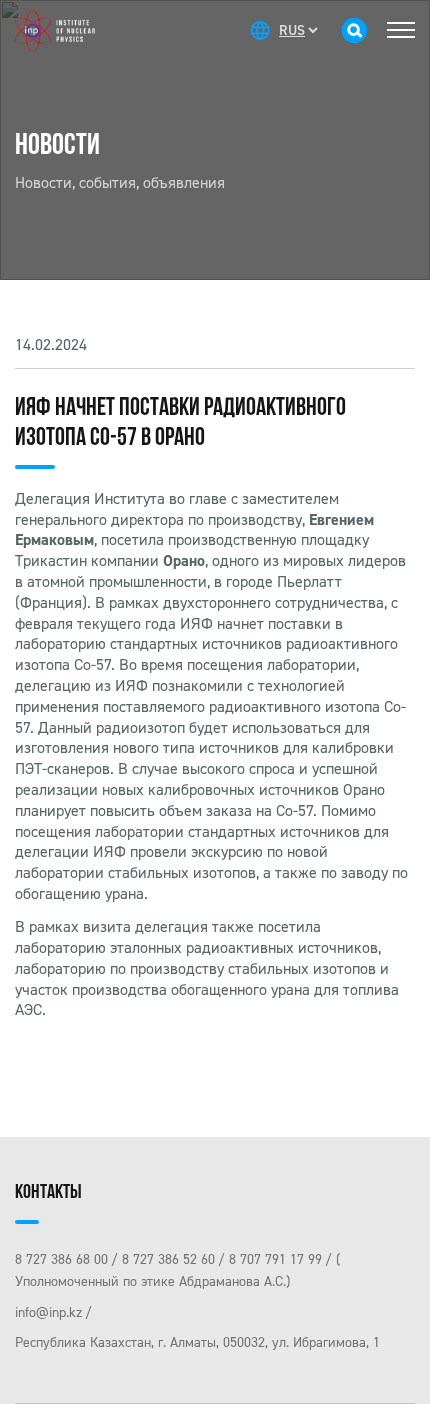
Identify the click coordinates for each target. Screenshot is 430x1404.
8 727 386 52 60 (168, 1259)
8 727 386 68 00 (61, 1259)
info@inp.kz (48, 1312)
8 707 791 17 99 (275, 1259)
